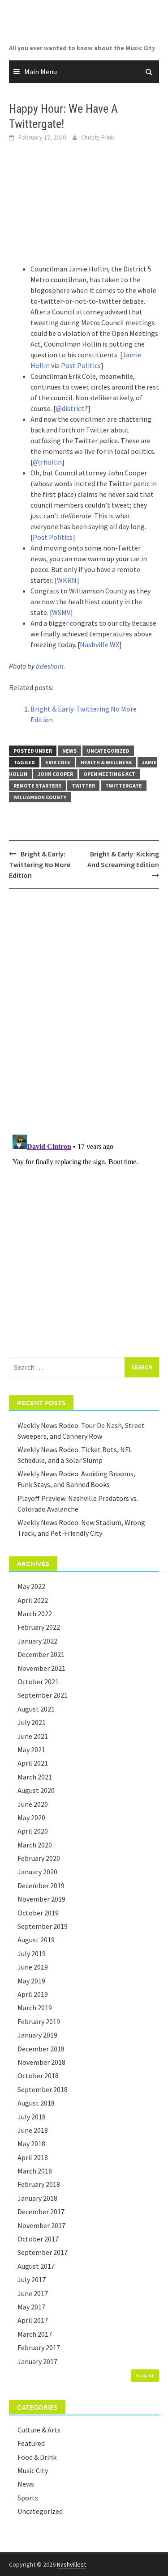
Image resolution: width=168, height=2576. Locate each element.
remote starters (37, 786)
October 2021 (38, 1682)
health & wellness (106, 762)
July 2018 (32, 2117)
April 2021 (33, 1763)
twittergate (124, 786)
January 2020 (37, 1872)
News (69, 751)
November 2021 (41, 1668)
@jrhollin (47, 462)
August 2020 (36, 1790)
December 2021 (41, 1654)
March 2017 (35, 2334)
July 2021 (32, 1722)
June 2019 (33, 1967)
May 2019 (31, 1981)
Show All (145, 2375)
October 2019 (38, 1913)
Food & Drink (37, 2457)
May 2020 (31, 1818)
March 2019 (35, 2008)
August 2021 (36, 1709)
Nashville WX (99, 644)
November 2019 (41, 1899)
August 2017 (36, 2266)
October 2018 (38, 2076)
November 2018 (41, 2062)
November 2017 (41, 2225)
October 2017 (38, 2239)
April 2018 (33, 2157)
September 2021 (43, 1695)
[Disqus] (84, 1011)
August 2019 (36, 1940)
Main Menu (41, 72)
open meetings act (109, 774)
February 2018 (39, 2184)
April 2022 (33, 1600)
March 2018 (35, 2171)
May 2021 (31, 1750)
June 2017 (33, 2293)
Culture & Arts (39, 2430)
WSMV (61, 612)
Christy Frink (98, 137)
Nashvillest (71, 2564)
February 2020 (39, 1858)
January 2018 (37, 2198)
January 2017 (37, 2361)
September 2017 (43, 2252)
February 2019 (39, 2021)
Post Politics (81, 365)
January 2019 (37, 2035)
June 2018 (33, 2130)
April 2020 (33, 1831)
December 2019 (41, 1885)
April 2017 (33, 2320)
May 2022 (31, 1586)
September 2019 (43, 1926)
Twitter (83, 786)
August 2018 (36, 2103)
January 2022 (37, 1641)
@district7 (72, 408)
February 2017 (39, 2347)
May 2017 (31, 2307)
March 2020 (35, 1845)
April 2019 (33, 1994)
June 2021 (33, 1736)
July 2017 (32, 2279)
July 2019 (32, 1953)
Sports (28, 2498)
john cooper (55, 774)
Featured (31, 2443)
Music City (33, 2470)
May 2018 (31, 2144)
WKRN (67, 580)
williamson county (40, 797)
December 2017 (41, 2212)
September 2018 (43, 2089)
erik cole (58, 762)
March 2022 (35, 1614)
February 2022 (39, 1627)
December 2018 (41, 2049)
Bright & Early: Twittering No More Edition (40, 864)
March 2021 (35, 1777)
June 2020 (33, 1804)
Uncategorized (108, 751)
